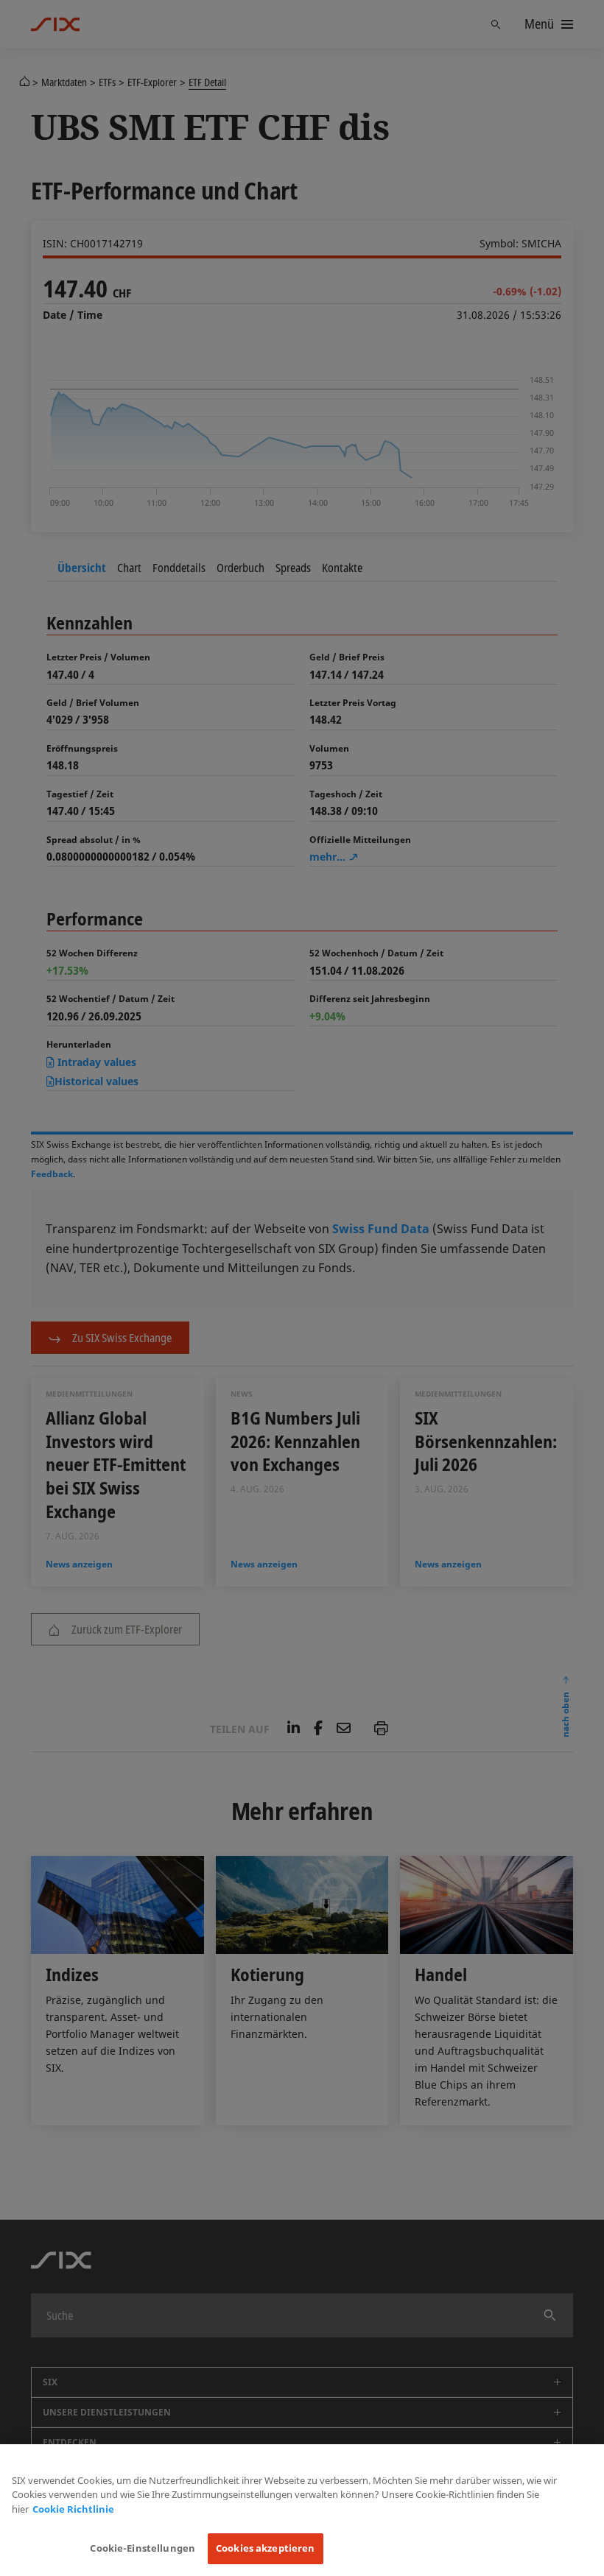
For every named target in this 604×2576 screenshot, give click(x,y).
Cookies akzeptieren (265, 2548)
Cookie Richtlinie (73, 2509)
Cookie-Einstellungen (143, 2548)
